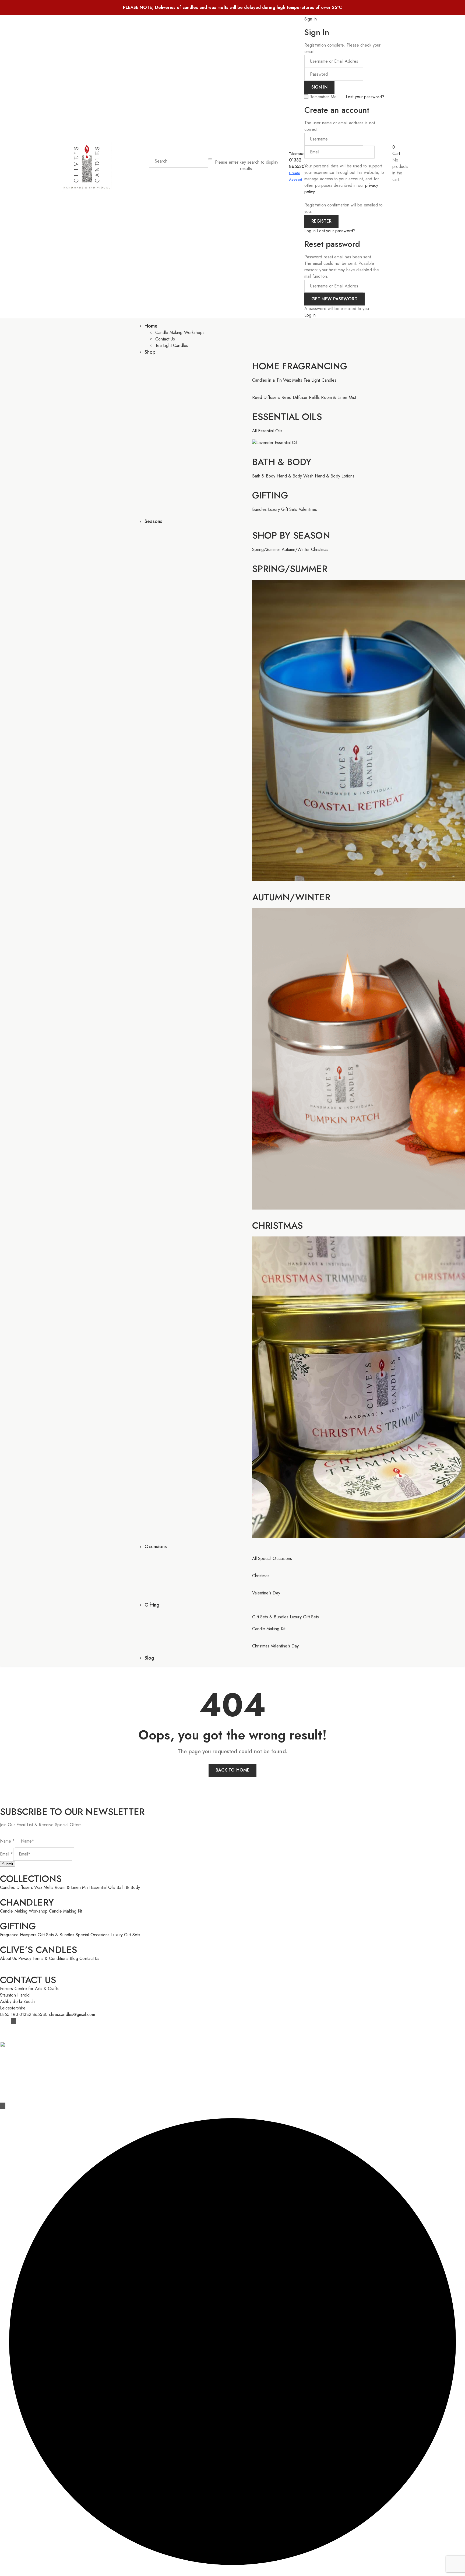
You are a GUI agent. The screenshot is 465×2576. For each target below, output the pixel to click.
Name (8, 1841)
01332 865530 (297, 163)
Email (7, 1854)
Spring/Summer (290, 569)
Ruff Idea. (96, 2032)
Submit (8, 1864)
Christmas (278, 1226)
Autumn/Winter (291, 897)
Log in (310, 231)
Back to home (232, 1770)
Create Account (296, 176)
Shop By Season (291, 535)
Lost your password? (365, 97)
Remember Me (323, 97)
